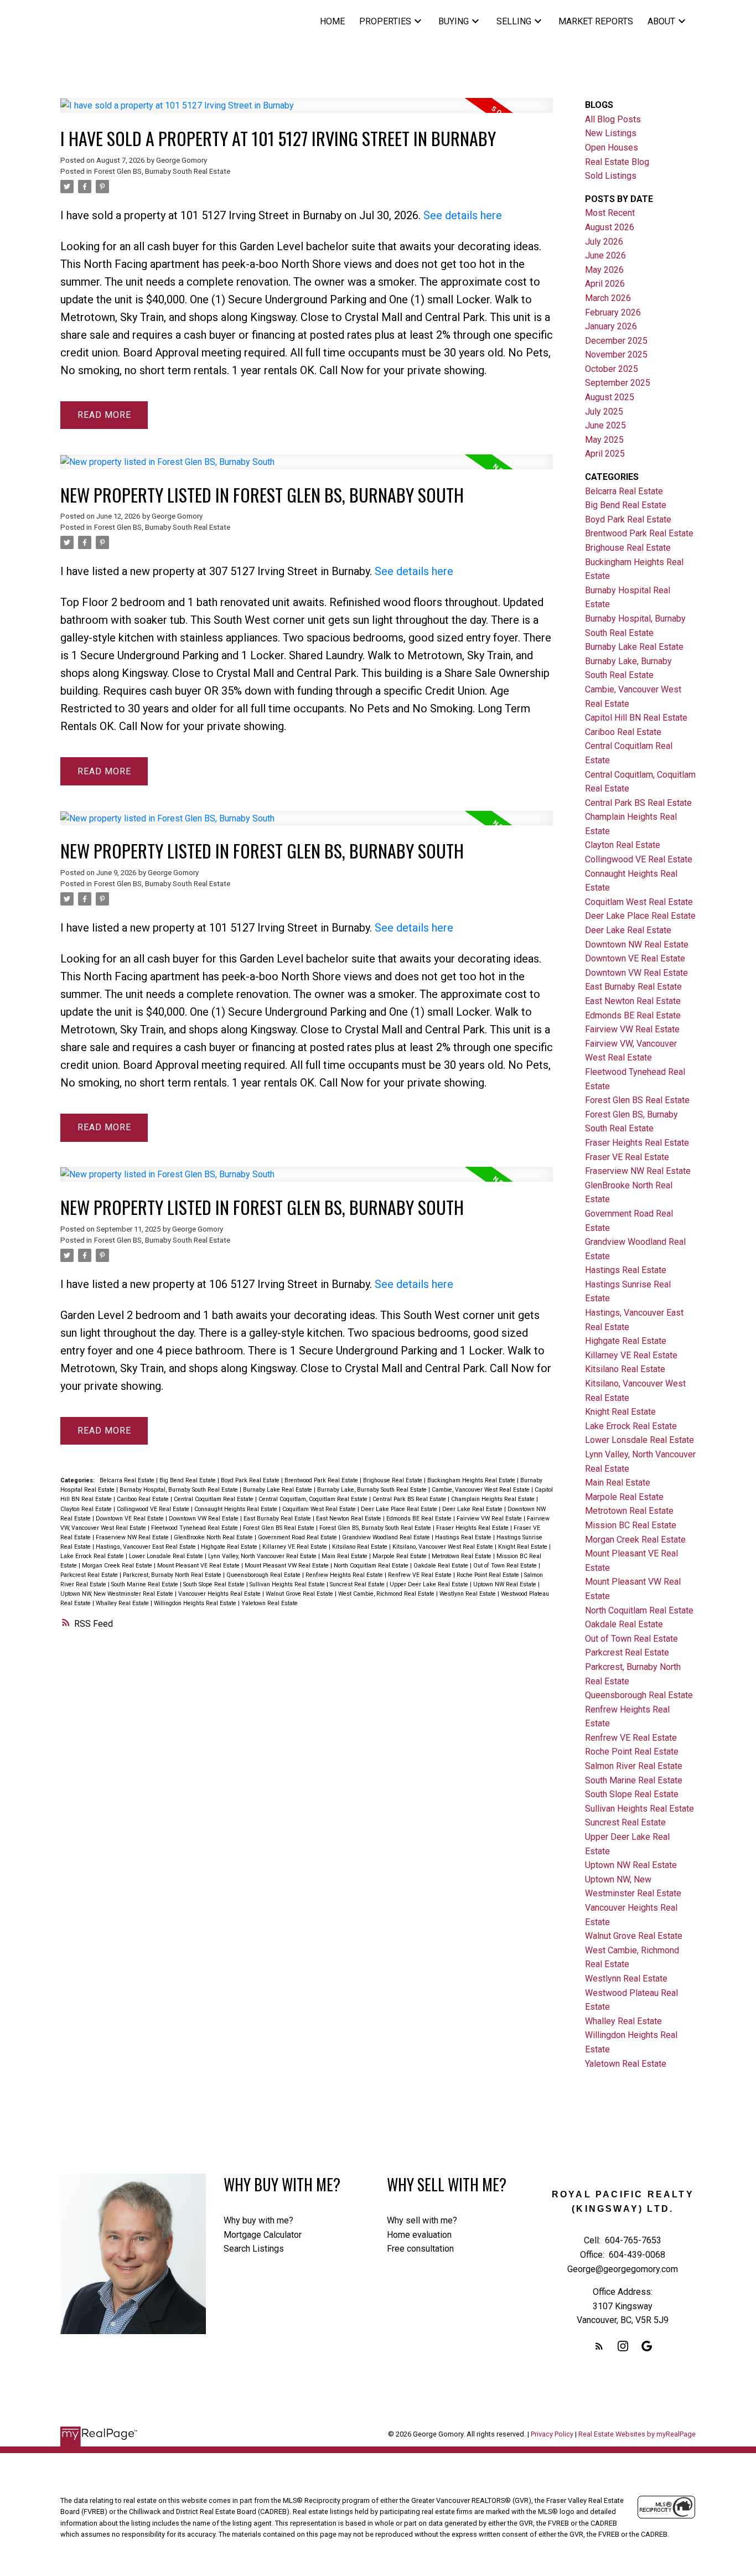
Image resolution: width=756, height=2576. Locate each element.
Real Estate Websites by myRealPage (637, 2434)
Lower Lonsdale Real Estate (167, 1556)
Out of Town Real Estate (506, 1566)
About (661, 21)
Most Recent (610, 213)
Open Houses (612, 148)
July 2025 (604, 412)
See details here (463, 215)
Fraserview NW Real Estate (133, 1537)
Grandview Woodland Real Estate (387, 1537)
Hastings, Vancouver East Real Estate (147, 1547)
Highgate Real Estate (230, 1547)
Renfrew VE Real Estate (421, 1575)
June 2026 (605, 255)
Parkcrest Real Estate (90, 1575)
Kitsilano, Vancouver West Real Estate (444, 1547)
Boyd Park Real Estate (251, 1480)
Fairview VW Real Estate (490, 1519)
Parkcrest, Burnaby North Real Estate (173, 1575)
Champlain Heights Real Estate (494, 1499)
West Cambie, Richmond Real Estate (387, 1594)
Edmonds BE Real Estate (420, 1519)
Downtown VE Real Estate (131, 1519)
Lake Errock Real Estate (93, 1556)
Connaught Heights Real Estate (237, 1509)
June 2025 (605, 425)
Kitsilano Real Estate (361, 1547)
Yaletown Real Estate (270, 1603)
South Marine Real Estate (146, 1584)
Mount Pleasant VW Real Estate (288, 1566)
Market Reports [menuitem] (596, 21)
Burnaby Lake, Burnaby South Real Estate (373, 1490)
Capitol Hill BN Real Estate (636, 718)
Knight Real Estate (524, 1547)
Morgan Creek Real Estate (118, 1566)
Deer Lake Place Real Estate (400, 1509)
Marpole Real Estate (400, 1556)
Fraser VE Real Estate (627, 1157)
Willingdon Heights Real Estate (196, 1603)
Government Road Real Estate (298, 1537)
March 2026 (608, 298)
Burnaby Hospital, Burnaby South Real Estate (180, 1490)
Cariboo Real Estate (144, 1499)
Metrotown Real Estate (462, 1556)
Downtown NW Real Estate (637, 945)
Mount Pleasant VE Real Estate (199, 1566)
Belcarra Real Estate (128, 1480)
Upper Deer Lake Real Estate (430, 1584)
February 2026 (613, 312)
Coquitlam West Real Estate (320, 1509)
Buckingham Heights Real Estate (472, 1480)
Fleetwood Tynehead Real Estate (195, 1528)
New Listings (611, 133)
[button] (599, 2346)
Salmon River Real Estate (634, 1766)
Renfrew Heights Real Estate (345, 1575)
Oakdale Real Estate (442, 1566)
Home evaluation (419, 2235)
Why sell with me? (422, 2220)
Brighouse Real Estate (393, 1480)
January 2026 (611, 326)
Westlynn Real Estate (468, 1594)
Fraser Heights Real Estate (473, 1528)
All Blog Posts (613, 119)
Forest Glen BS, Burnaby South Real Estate (162, 171)
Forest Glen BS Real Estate (279, 1528)
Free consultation (420, 2249)
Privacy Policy (552, 2434)
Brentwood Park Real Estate (322, 1480)
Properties (385, 21)
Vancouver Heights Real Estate (220, 1594)
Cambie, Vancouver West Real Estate (481, 1490)
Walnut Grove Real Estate (300, 1594)
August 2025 (610, 397)
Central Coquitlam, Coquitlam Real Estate (314, 1499)
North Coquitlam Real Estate (372, 1566)
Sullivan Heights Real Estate (288, 1584)
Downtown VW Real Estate (204, 1519)
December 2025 (616, 341)
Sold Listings (611, 176)
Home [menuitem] (332, 21)
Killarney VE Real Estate (296, 1547)
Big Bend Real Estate (188, 1480)
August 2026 (610, 227)
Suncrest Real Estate (358, 1584)
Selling (514, 21)
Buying (454, 21)
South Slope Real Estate (215, 1584)
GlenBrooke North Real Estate (214, 1537)
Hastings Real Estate (464, 1537)
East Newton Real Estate (349, 1519)
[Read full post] (307, 112)
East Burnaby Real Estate (278, 1519)
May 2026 (604, 270)
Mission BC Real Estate (631, 1525)
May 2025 (604, 440)
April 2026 (605, 284)
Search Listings (254, 2249)
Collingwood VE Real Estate (154, 1509)
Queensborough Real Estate (264, 1575)
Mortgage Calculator (263, 2235)
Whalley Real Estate (123, 1603)
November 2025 (616, 355)
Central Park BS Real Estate (410, 1499)
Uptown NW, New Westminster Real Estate (118, 1594)
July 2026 (604, 242)
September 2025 (618, 383)
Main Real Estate (345, 1556)
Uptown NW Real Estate (506, 1584)
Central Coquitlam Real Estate (214, 1499)
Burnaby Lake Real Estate (278, 1490)
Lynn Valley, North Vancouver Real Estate (263, 1556)
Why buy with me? (258, 2220)
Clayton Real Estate (87, 1509)
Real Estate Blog (617, 162)
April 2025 (605, 454)
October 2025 (612, 369)
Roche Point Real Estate (489, 1575)
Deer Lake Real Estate (473, 1509)
